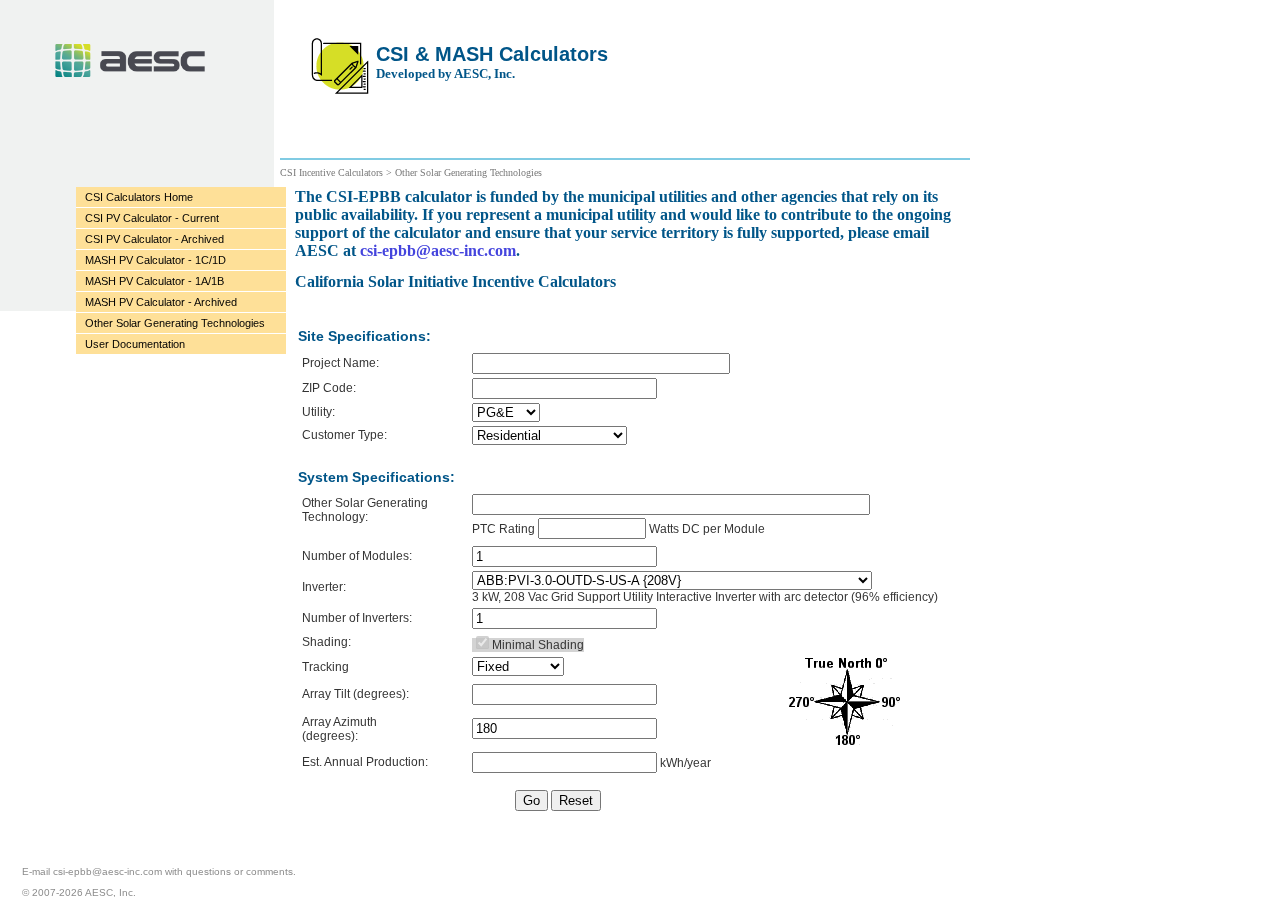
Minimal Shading (538, 645)
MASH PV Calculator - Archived (161, 302)
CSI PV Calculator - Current (152, 218)
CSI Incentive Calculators (333, 172)
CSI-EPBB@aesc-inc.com (107, 871)
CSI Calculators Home (139, 197)
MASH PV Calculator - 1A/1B (154, 281)
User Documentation (135, 344)
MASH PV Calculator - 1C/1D (155, 260)
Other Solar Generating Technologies (175, 323)
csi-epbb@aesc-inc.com (438, 250)
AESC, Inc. (130, 60)
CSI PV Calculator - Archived (154, 239)
